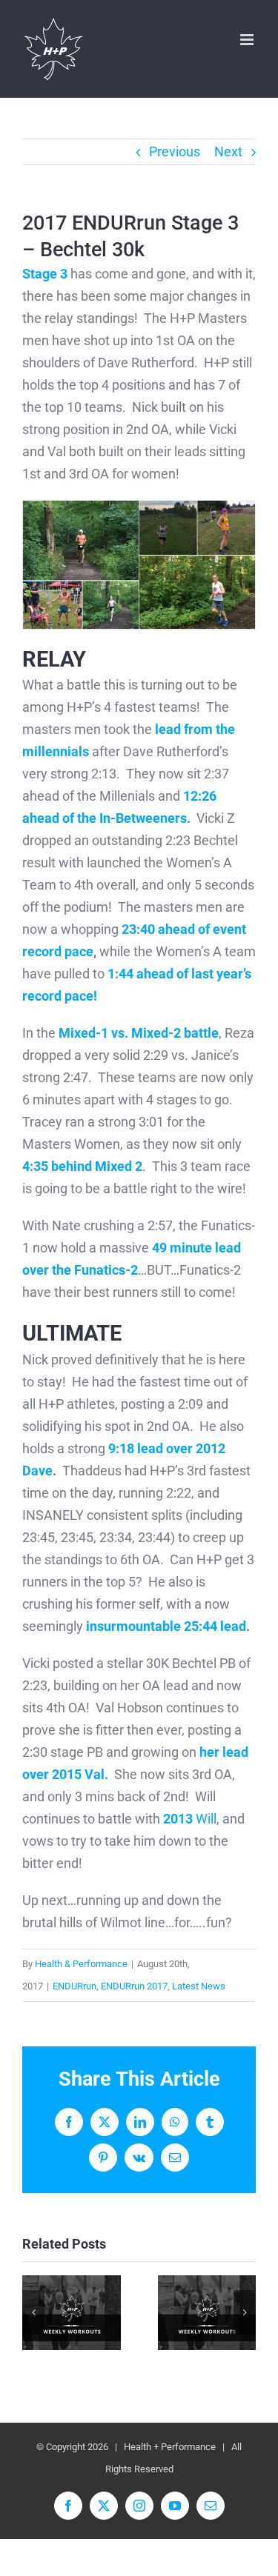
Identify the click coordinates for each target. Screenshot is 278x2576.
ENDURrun (75, 1986)
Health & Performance (81, 1964)
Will (190, 1819)
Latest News (199, 1986)
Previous (175, 151)
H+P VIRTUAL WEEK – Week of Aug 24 (72, 2313)
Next (228, 151)
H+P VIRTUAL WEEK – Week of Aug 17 (206, 2313)
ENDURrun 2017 (134, 1986)
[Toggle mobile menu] (248, 40)
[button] (33, 2312)
